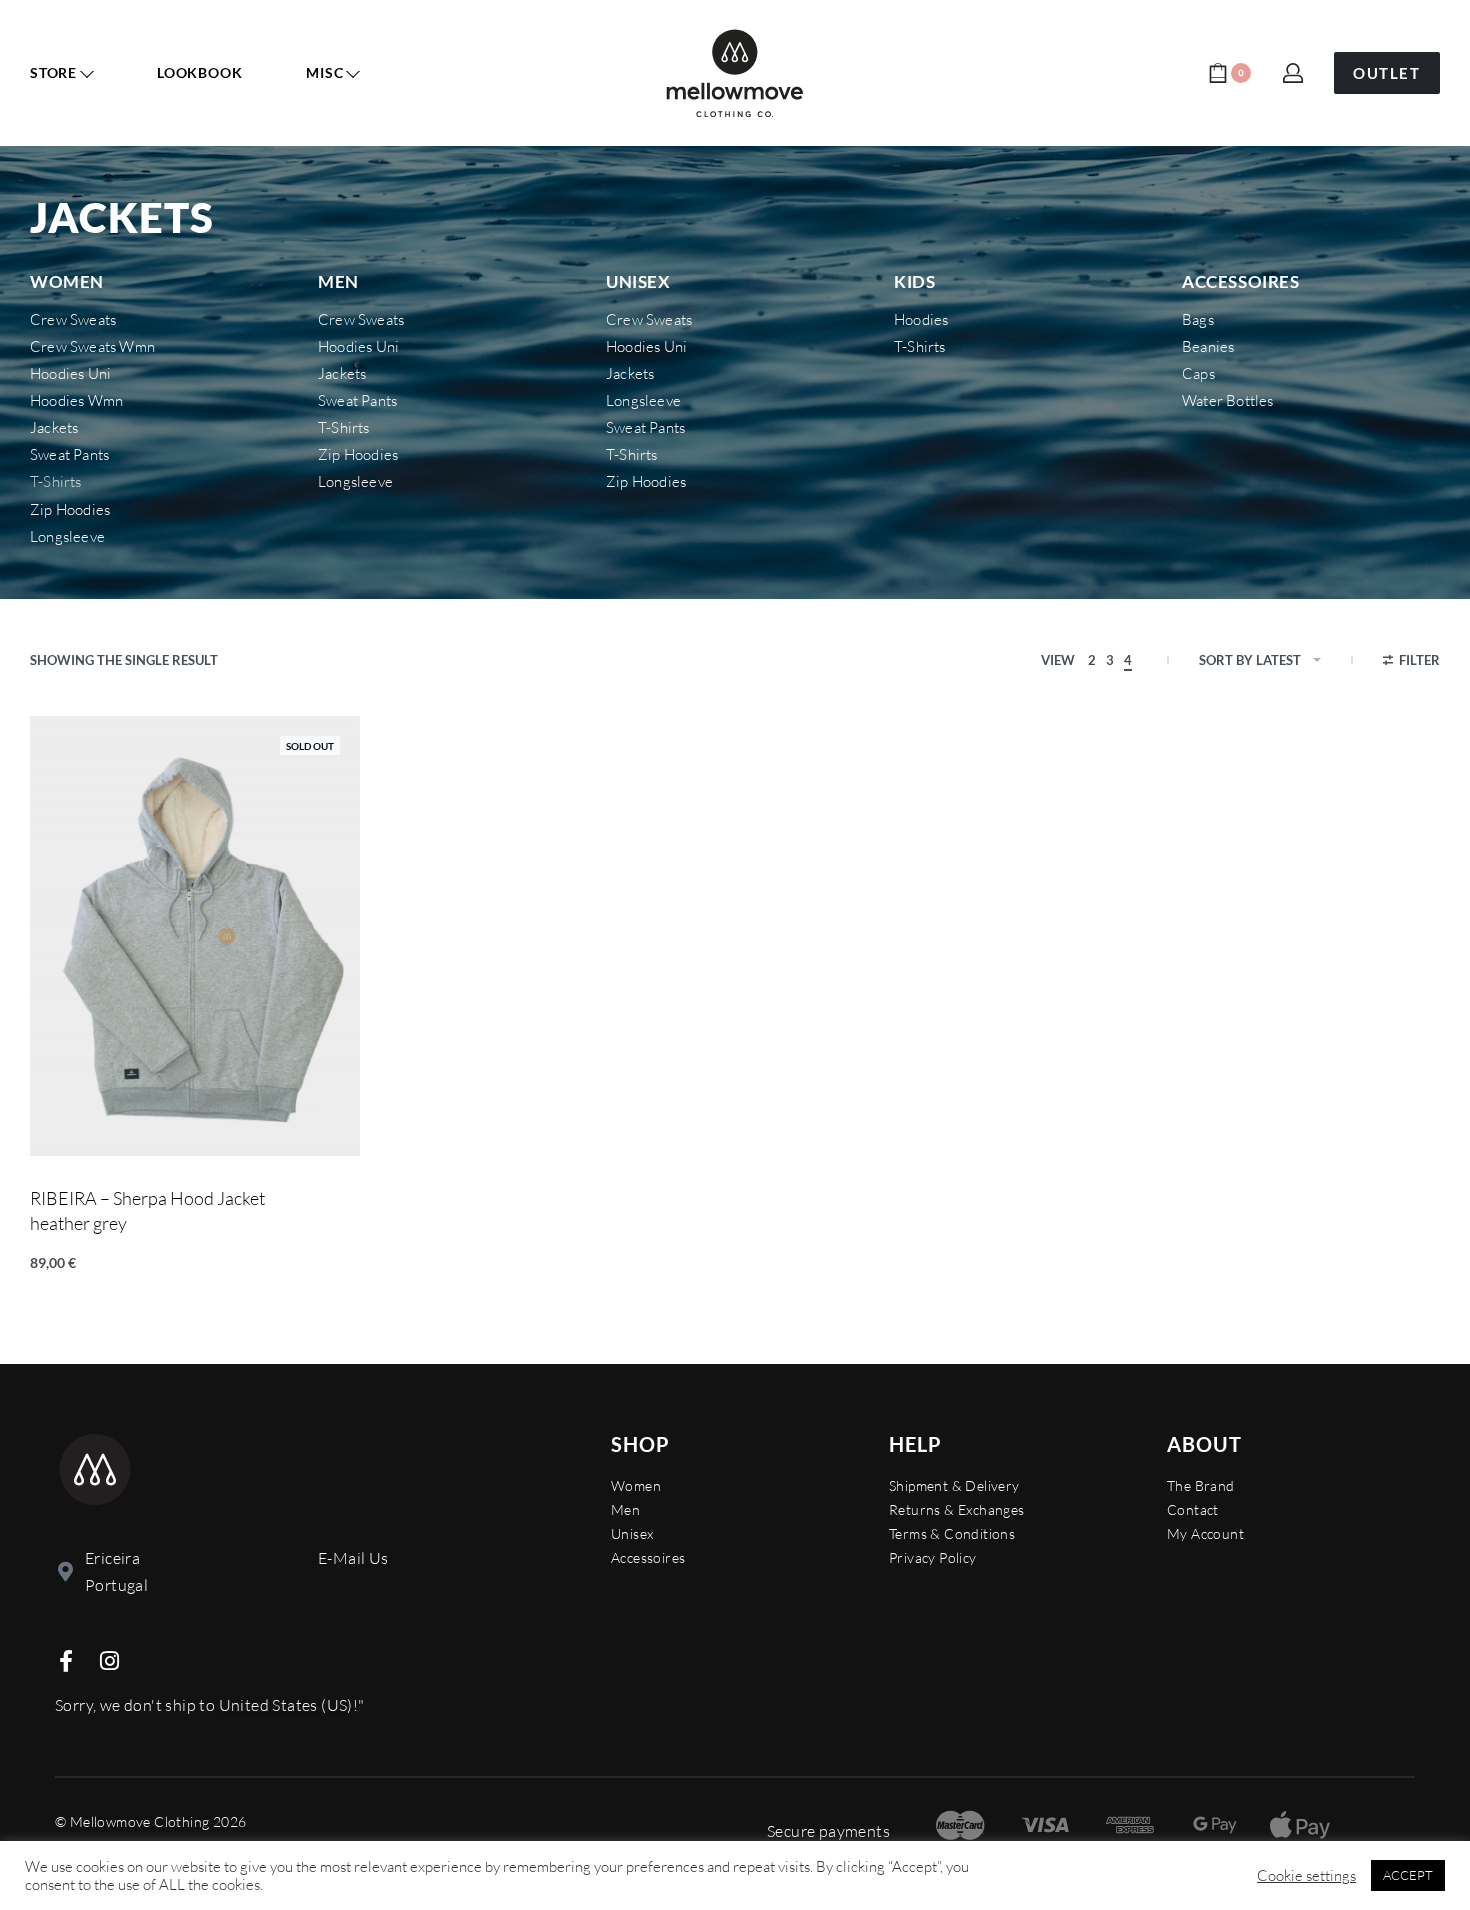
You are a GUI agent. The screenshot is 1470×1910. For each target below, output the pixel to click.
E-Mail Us (353, 1558)
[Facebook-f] (66, 1661)
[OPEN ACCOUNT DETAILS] (1293, 73)
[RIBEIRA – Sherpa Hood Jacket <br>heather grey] (195, 936)
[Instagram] (109, 1661)
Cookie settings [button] (1306, 1876)
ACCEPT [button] (1408, 1875)
